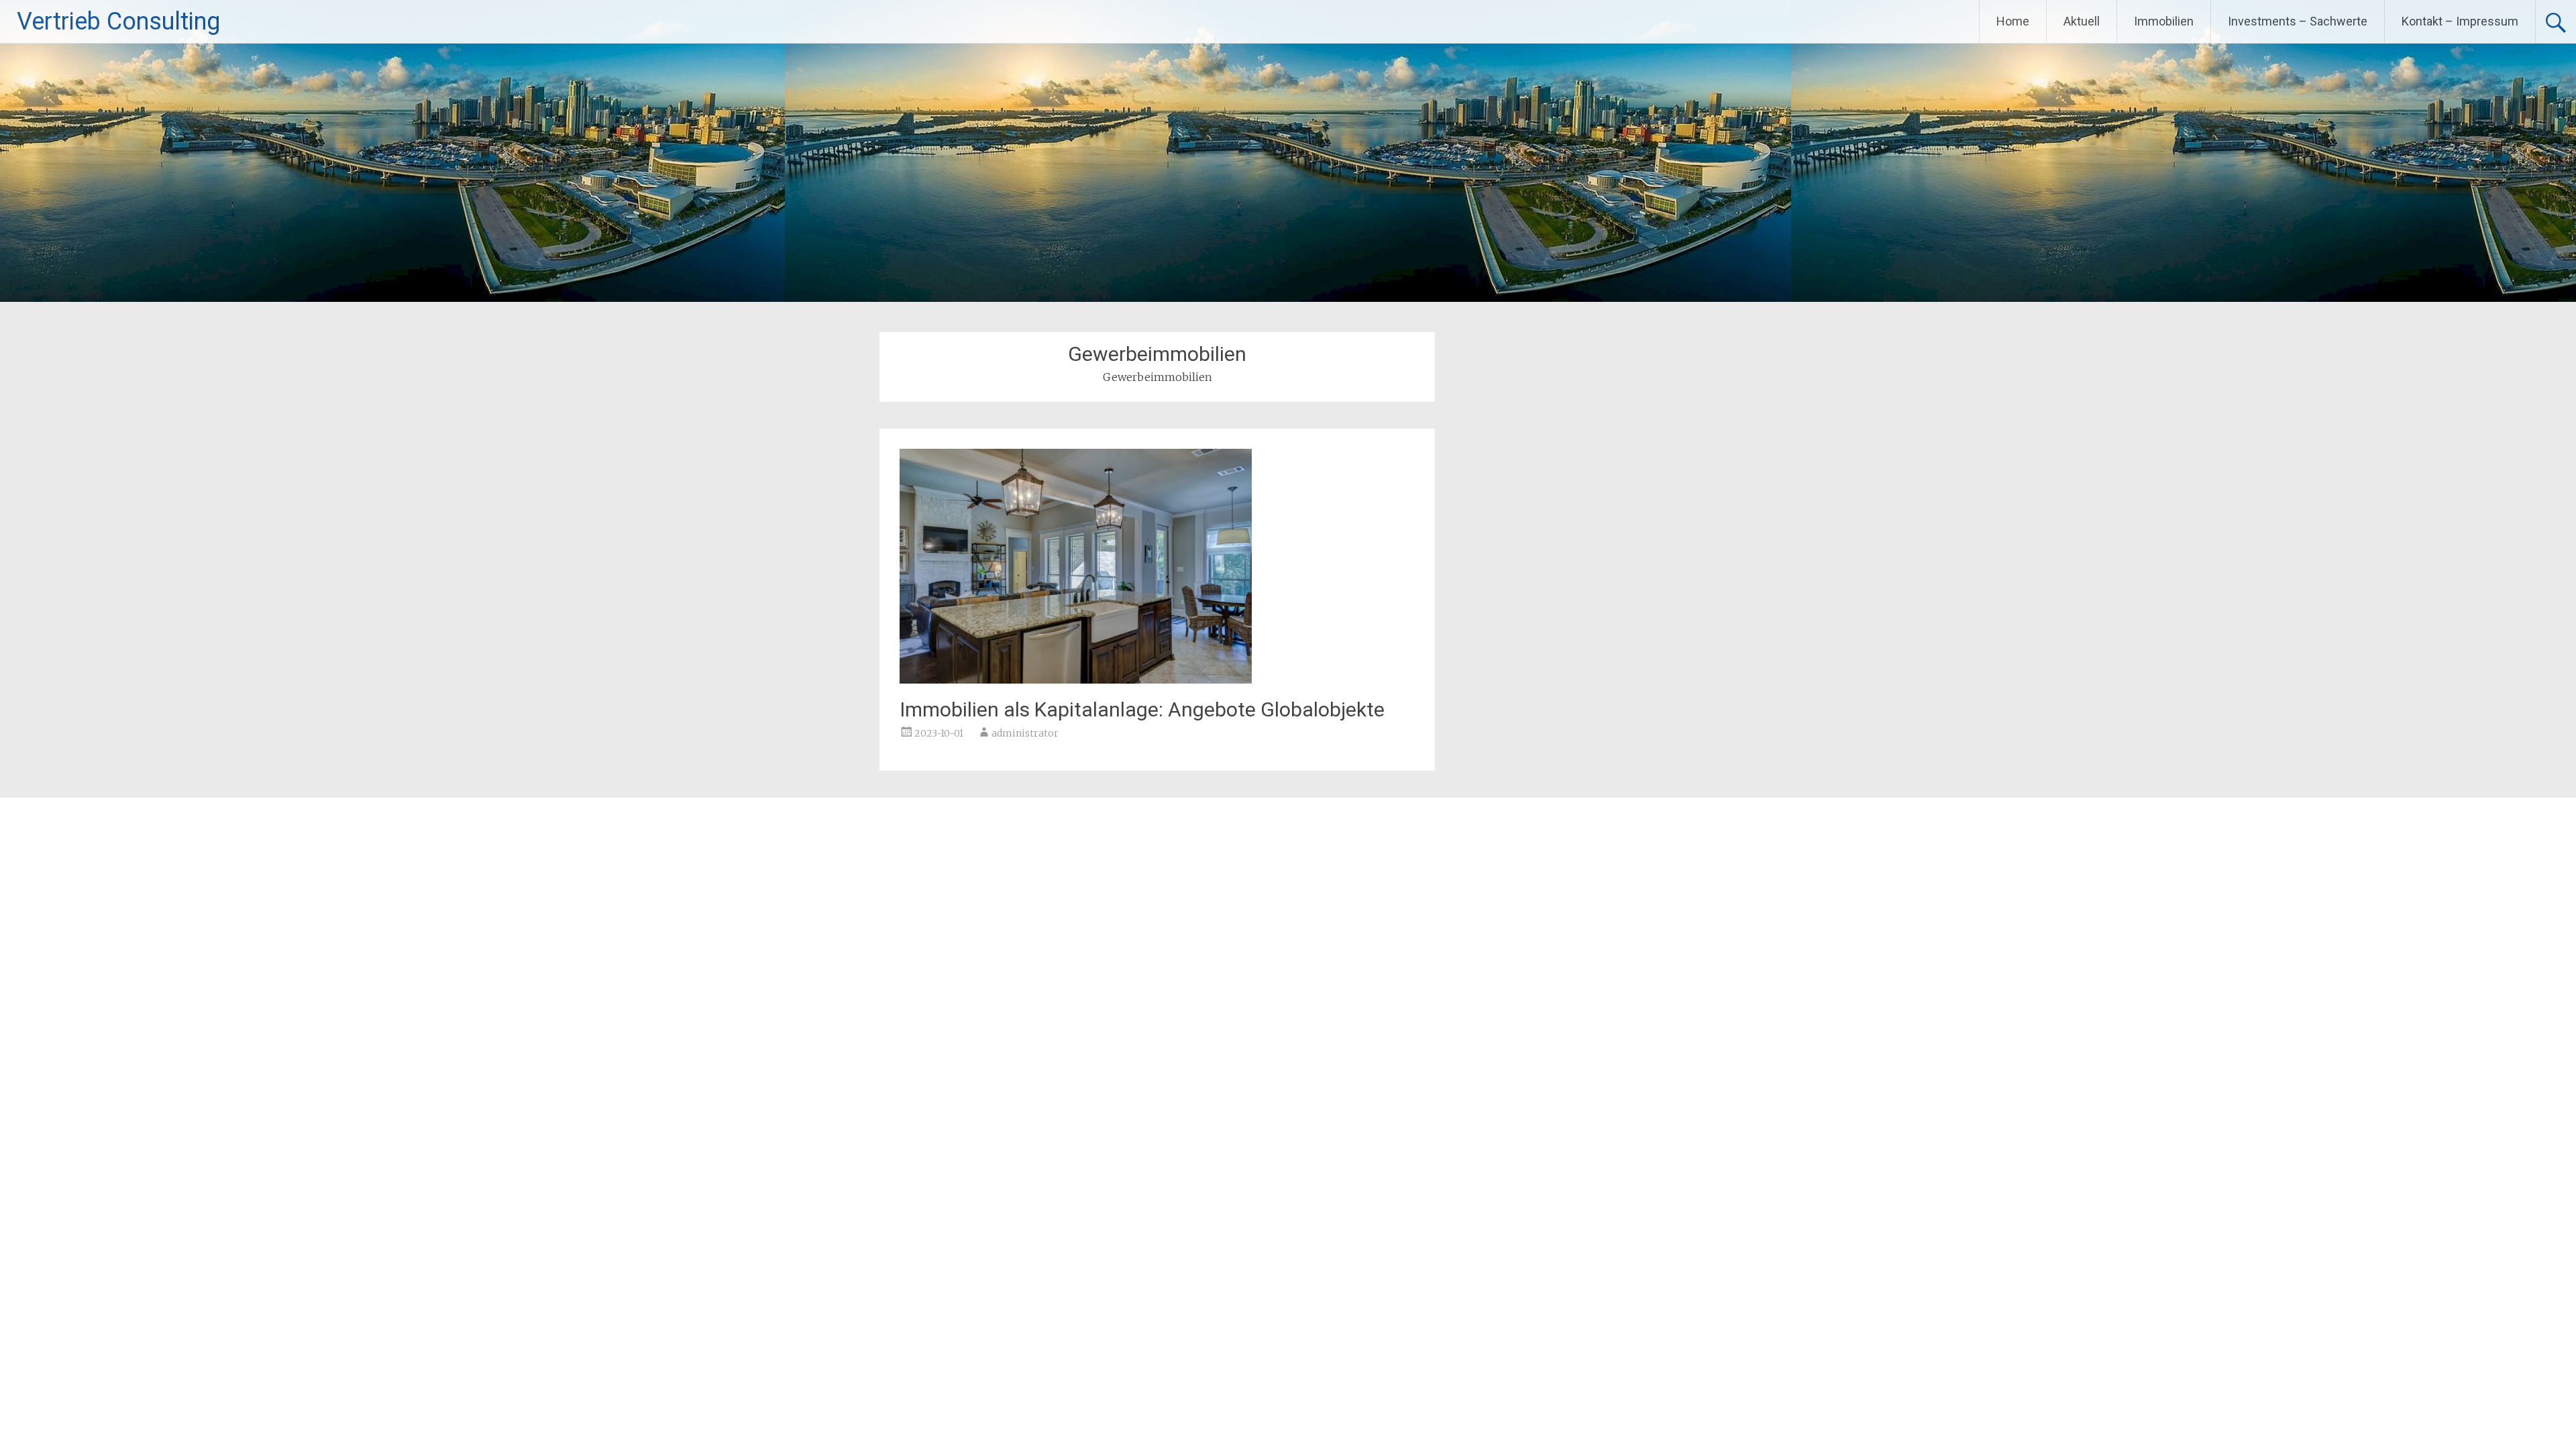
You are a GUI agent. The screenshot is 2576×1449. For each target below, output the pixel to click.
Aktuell (2082, 21)
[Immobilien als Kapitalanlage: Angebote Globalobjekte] (1076, 680)
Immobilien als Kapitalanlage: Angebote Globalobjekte (1142, 709)
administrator (1025, 733)
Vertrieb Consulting (118, 21)
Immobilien (2164, 21)
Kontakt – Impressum (2460, 21)
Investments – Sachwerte (2298, 21)
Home (2013, 21)
